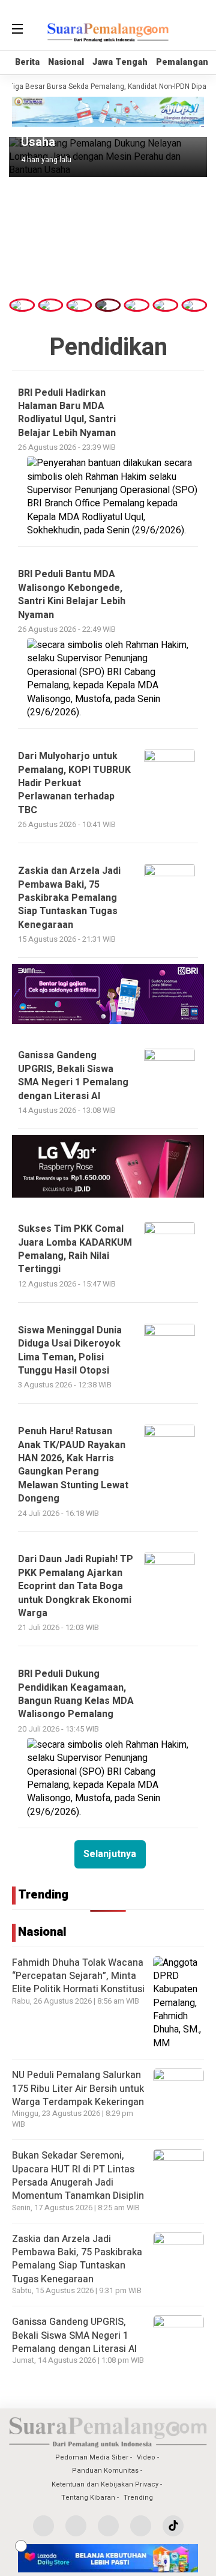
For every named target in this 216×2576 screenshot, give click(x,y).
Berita (27, 62)
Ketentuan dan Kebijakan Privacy (105, 2484)
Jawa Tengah (120, 62)
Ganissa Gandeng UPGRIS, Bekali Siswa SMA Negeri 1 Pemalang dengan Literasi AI (74, 2335)
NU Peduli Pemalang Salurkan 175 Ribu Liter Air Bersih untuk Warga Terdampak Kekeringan (78, 2089)
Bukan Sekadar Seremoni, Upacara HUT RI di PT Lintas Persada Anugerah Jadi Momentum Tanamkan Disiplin (78, 2176)
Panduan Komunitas (105, 2471)
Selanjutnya (110, 1854)
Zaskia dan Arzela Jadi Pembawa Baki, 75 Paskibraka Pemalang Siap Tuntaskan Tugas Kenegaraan (77, 2259)
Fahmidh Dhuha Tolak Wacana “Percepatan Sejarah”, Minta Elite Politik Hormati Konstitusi (78, 1976)
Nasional (66, 62)
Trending (138, 2498)
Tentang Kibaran (88, 2498)
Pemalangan (182, 62)
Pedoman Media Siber (92, 2457)
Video (146, 2457)
